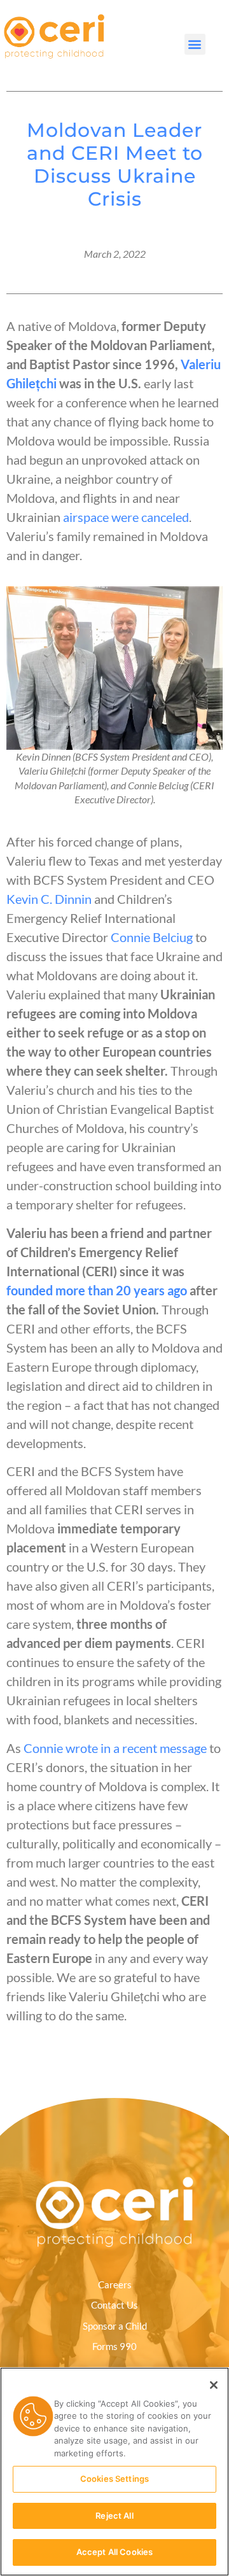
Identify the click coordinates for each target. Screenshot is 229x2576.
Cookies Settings (114, 2479)
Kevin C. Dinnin (49, 899)
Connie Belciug (152, 937)
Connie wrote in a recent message (115, 1748)
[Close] (214, 2385)
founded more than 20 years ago (97, 1290)
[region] (114, 2472)
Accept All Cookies (114, 2552)
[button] (195, 44)
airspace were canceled (126, 517)
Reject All (114, 2516)
